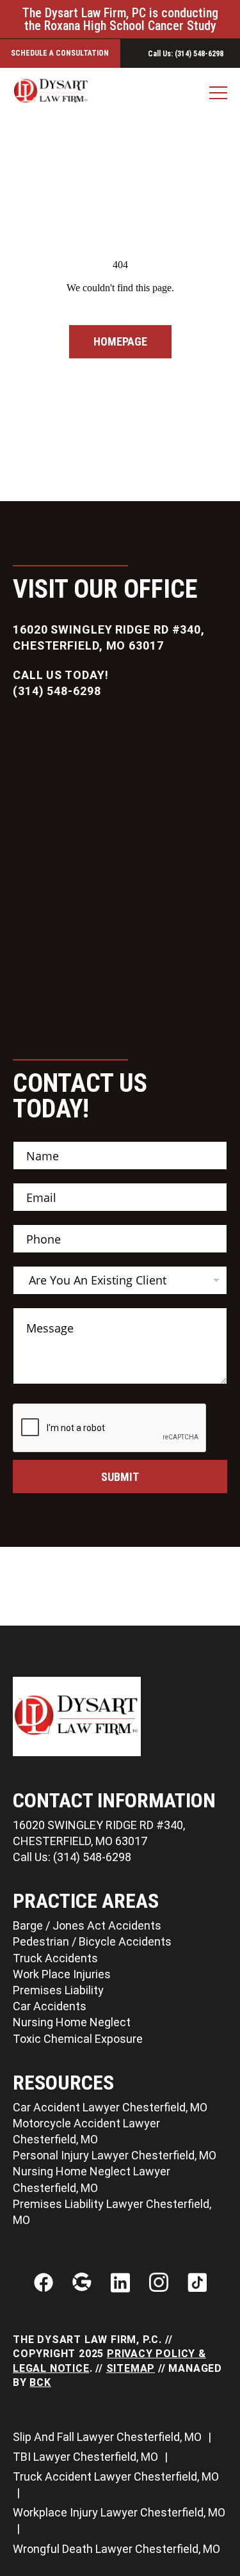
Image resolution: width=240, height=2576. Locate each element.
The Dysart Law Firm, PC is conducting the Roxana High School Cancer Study (120, 19)
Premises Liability (58, 1990)
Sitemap (131, 2368)
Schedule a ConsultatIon (60, 53)
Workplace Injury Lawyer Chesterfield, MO (119, 2512)
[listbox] (120, 1280)
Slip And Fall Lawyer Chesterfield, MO (108, 2437)
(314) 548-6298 (57, 691)
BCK (40, 2382)
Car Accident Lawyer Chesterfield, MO (110, 2107)
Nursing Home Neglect (72, 2022)
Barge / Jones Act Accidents (87, 1925)
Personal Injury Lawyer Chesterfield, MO (115, 2155)
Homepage (120, 341)
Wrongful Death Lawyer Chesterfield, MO (116, 2549)
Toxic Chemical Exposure (78, 2039)
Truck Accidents (55, 1958)
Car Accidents (50, 2006)
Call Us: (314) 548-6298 (72, 1857)
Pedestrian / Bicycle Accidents (92, 1941)
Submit (120, 1477)
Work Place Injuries (62, 1974)
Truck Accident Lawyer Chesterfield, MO (116, 2476)
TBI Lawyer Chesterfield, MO (87, 2457)
